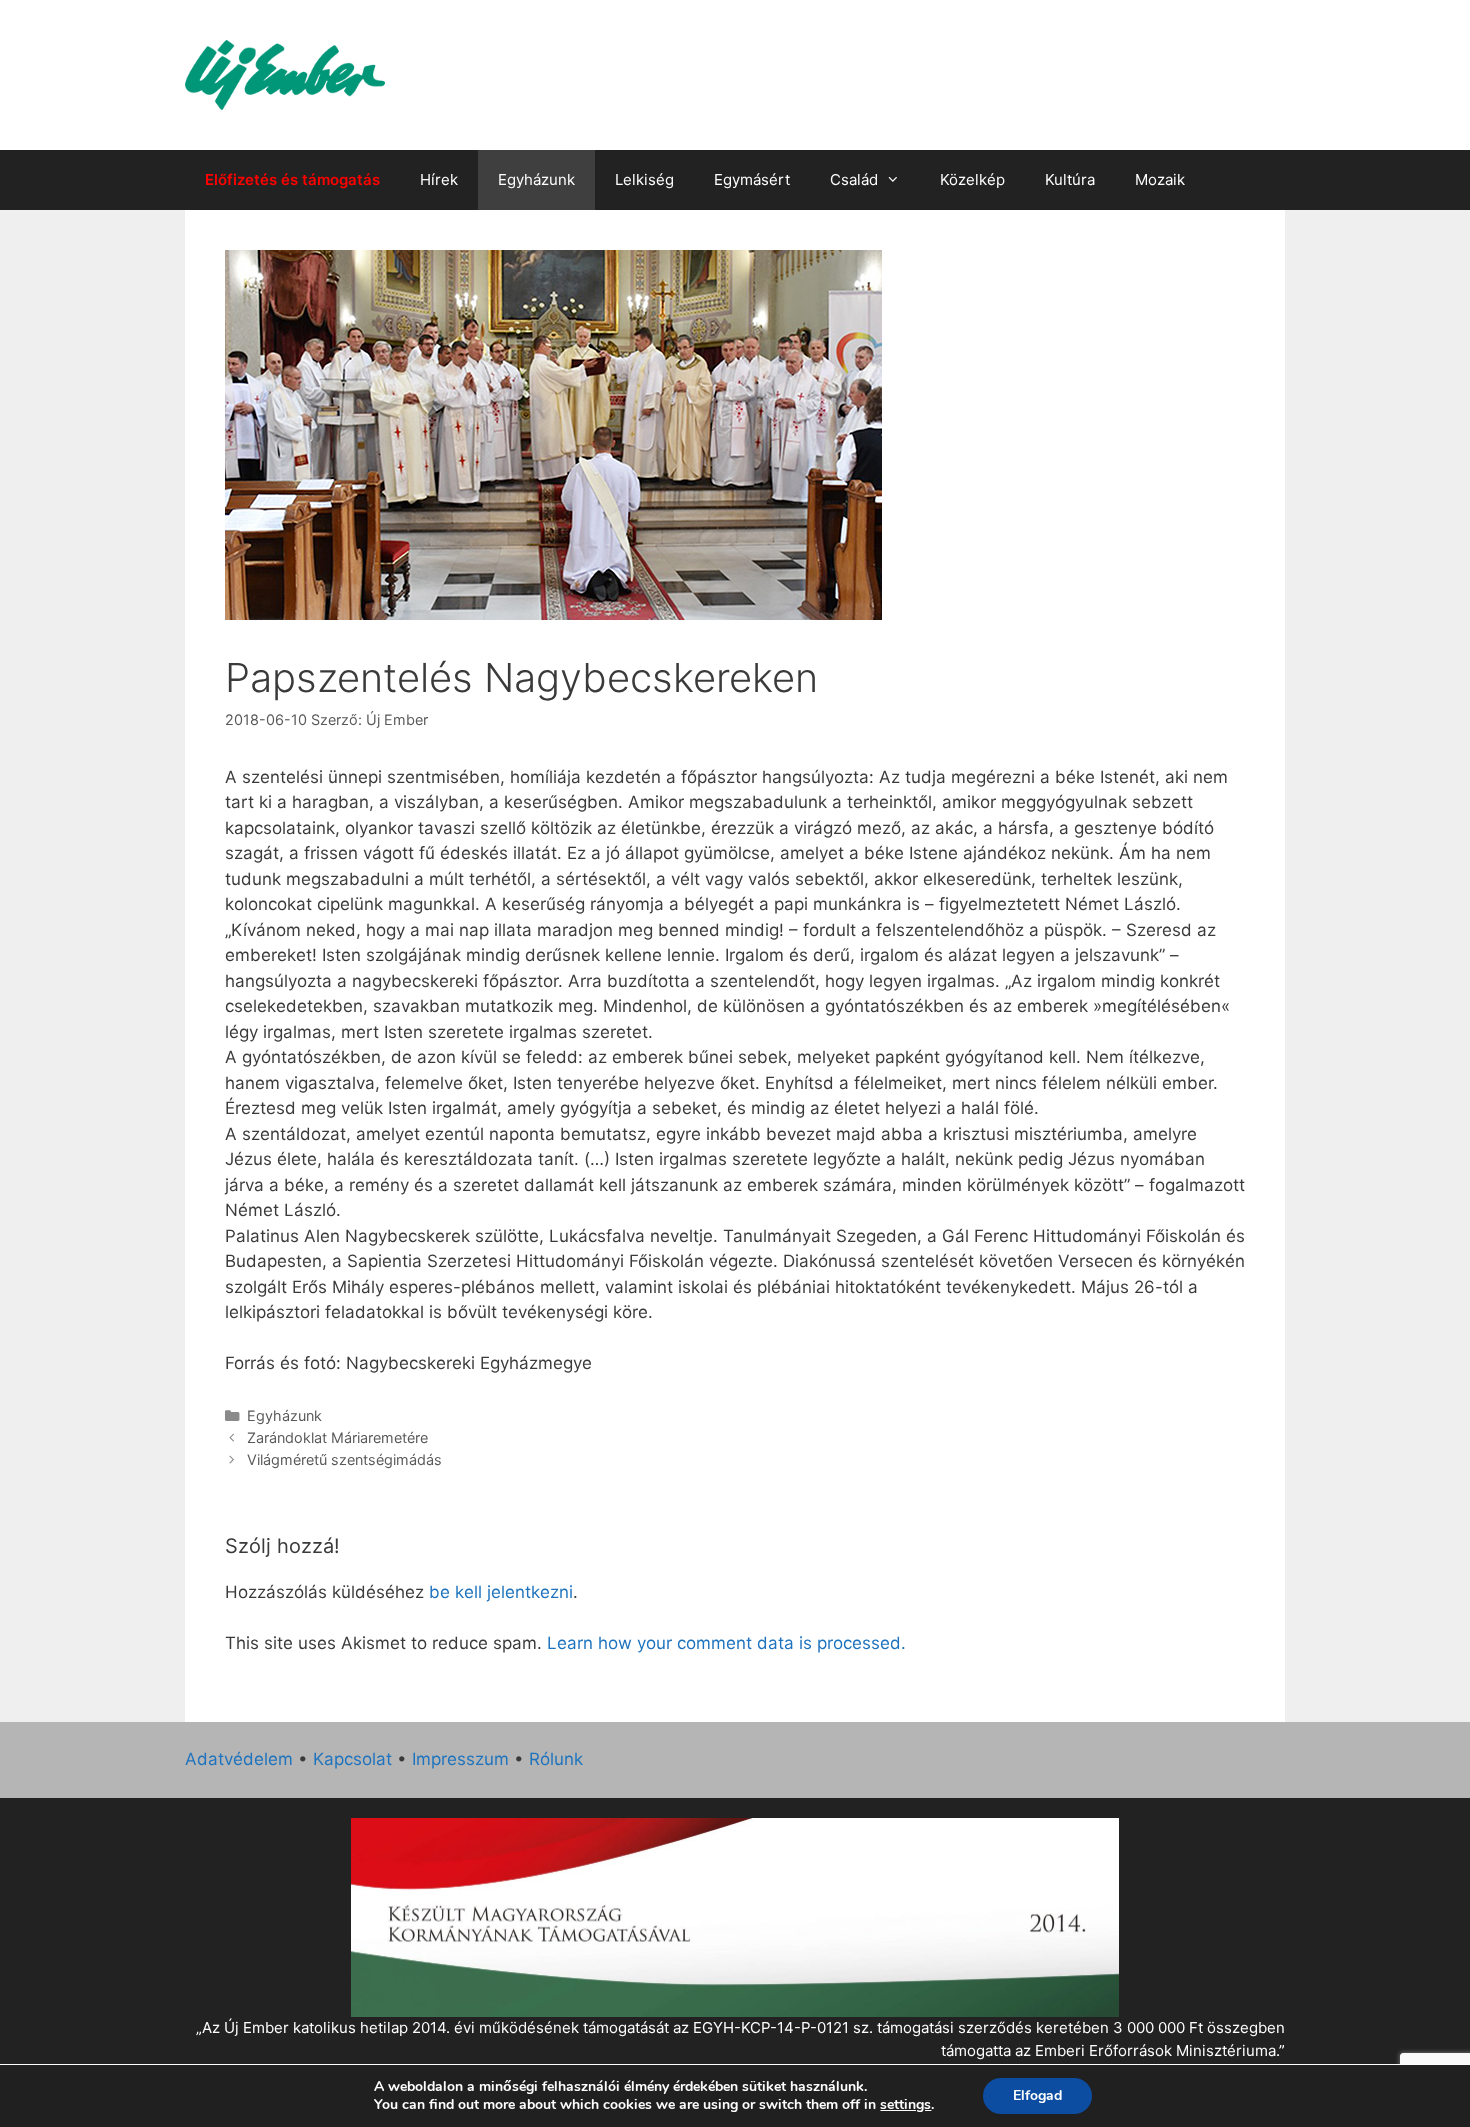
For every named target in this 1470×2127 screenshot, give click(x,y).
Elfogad (1037, 2095)
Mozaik (1160, 179)
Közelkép (972, 179)
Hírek (439, 179)
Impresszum (460, 1759)
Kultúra (1070, 179)
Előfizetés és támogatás (292, 179)
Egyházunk (536, 179)
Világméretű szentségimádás (344, 1459)
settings (905, 2105)
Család (854, 179)
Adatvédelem (239, 1759)
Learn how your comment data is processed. (726, 1643)
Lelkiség (644, 179)
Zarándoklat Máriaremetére (337, 1437)
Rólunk (556, 1759)
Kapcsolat (352, 1759)
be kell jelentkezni (501, 1592)
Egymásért (752, 179)
